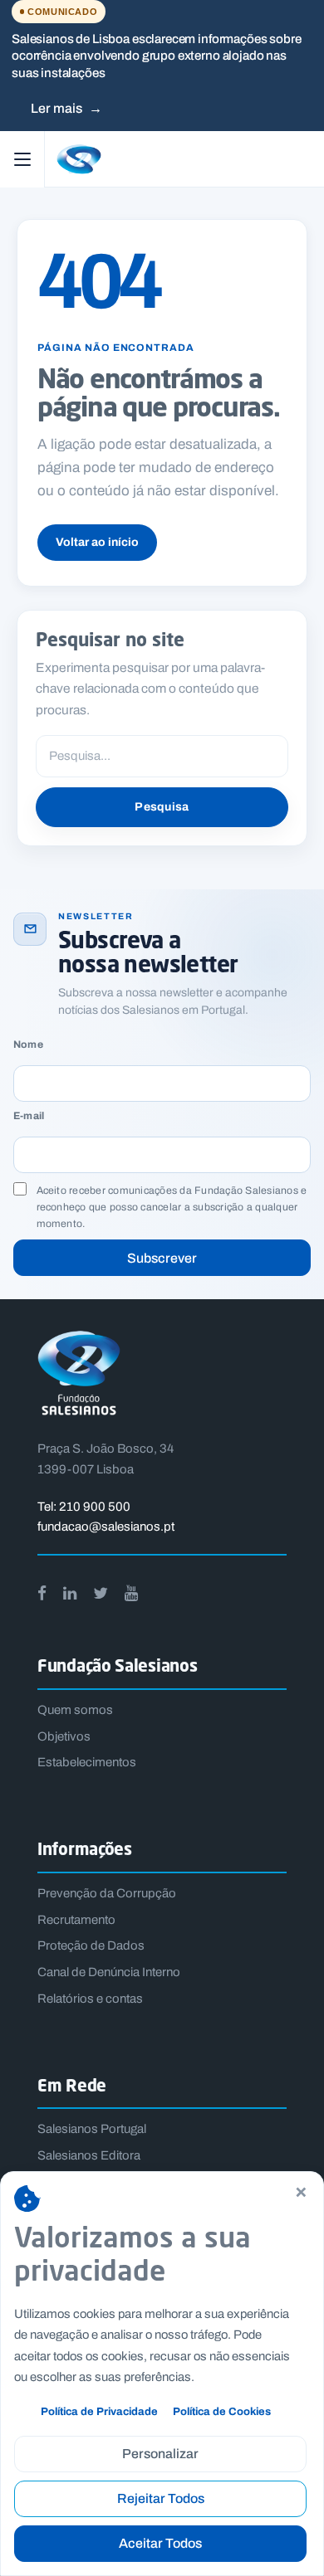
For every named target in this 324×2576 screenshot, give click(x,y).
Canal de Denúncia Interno (109, 1972)
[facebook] (42, 1593)
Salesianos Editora (89, 2155)
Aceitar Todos (160, 2543)
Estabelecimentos (87, 1762)
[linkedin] (70, 1593)
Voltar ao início (97, 542)
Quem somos (75, 1710)
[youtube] (131, 1593)
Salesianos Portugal (92, 2129)
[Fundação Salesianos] (182, 159)
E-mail (29, 1116)
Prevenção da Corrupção (107, 1893)
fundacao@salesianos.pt (106, 1527)
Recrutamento (76, 1920)
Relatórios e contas (90, 1999)
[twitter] (101, 1593)
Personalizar (160, 2454)
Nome (28, 1045)
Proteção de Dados (91, 1945)
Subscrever (162, 1258)
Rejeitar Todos (161, 2498)
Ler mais (66, 108)
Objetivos (64, 1736)
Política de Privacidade (99, 2411)
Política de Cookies (222, 2411)
